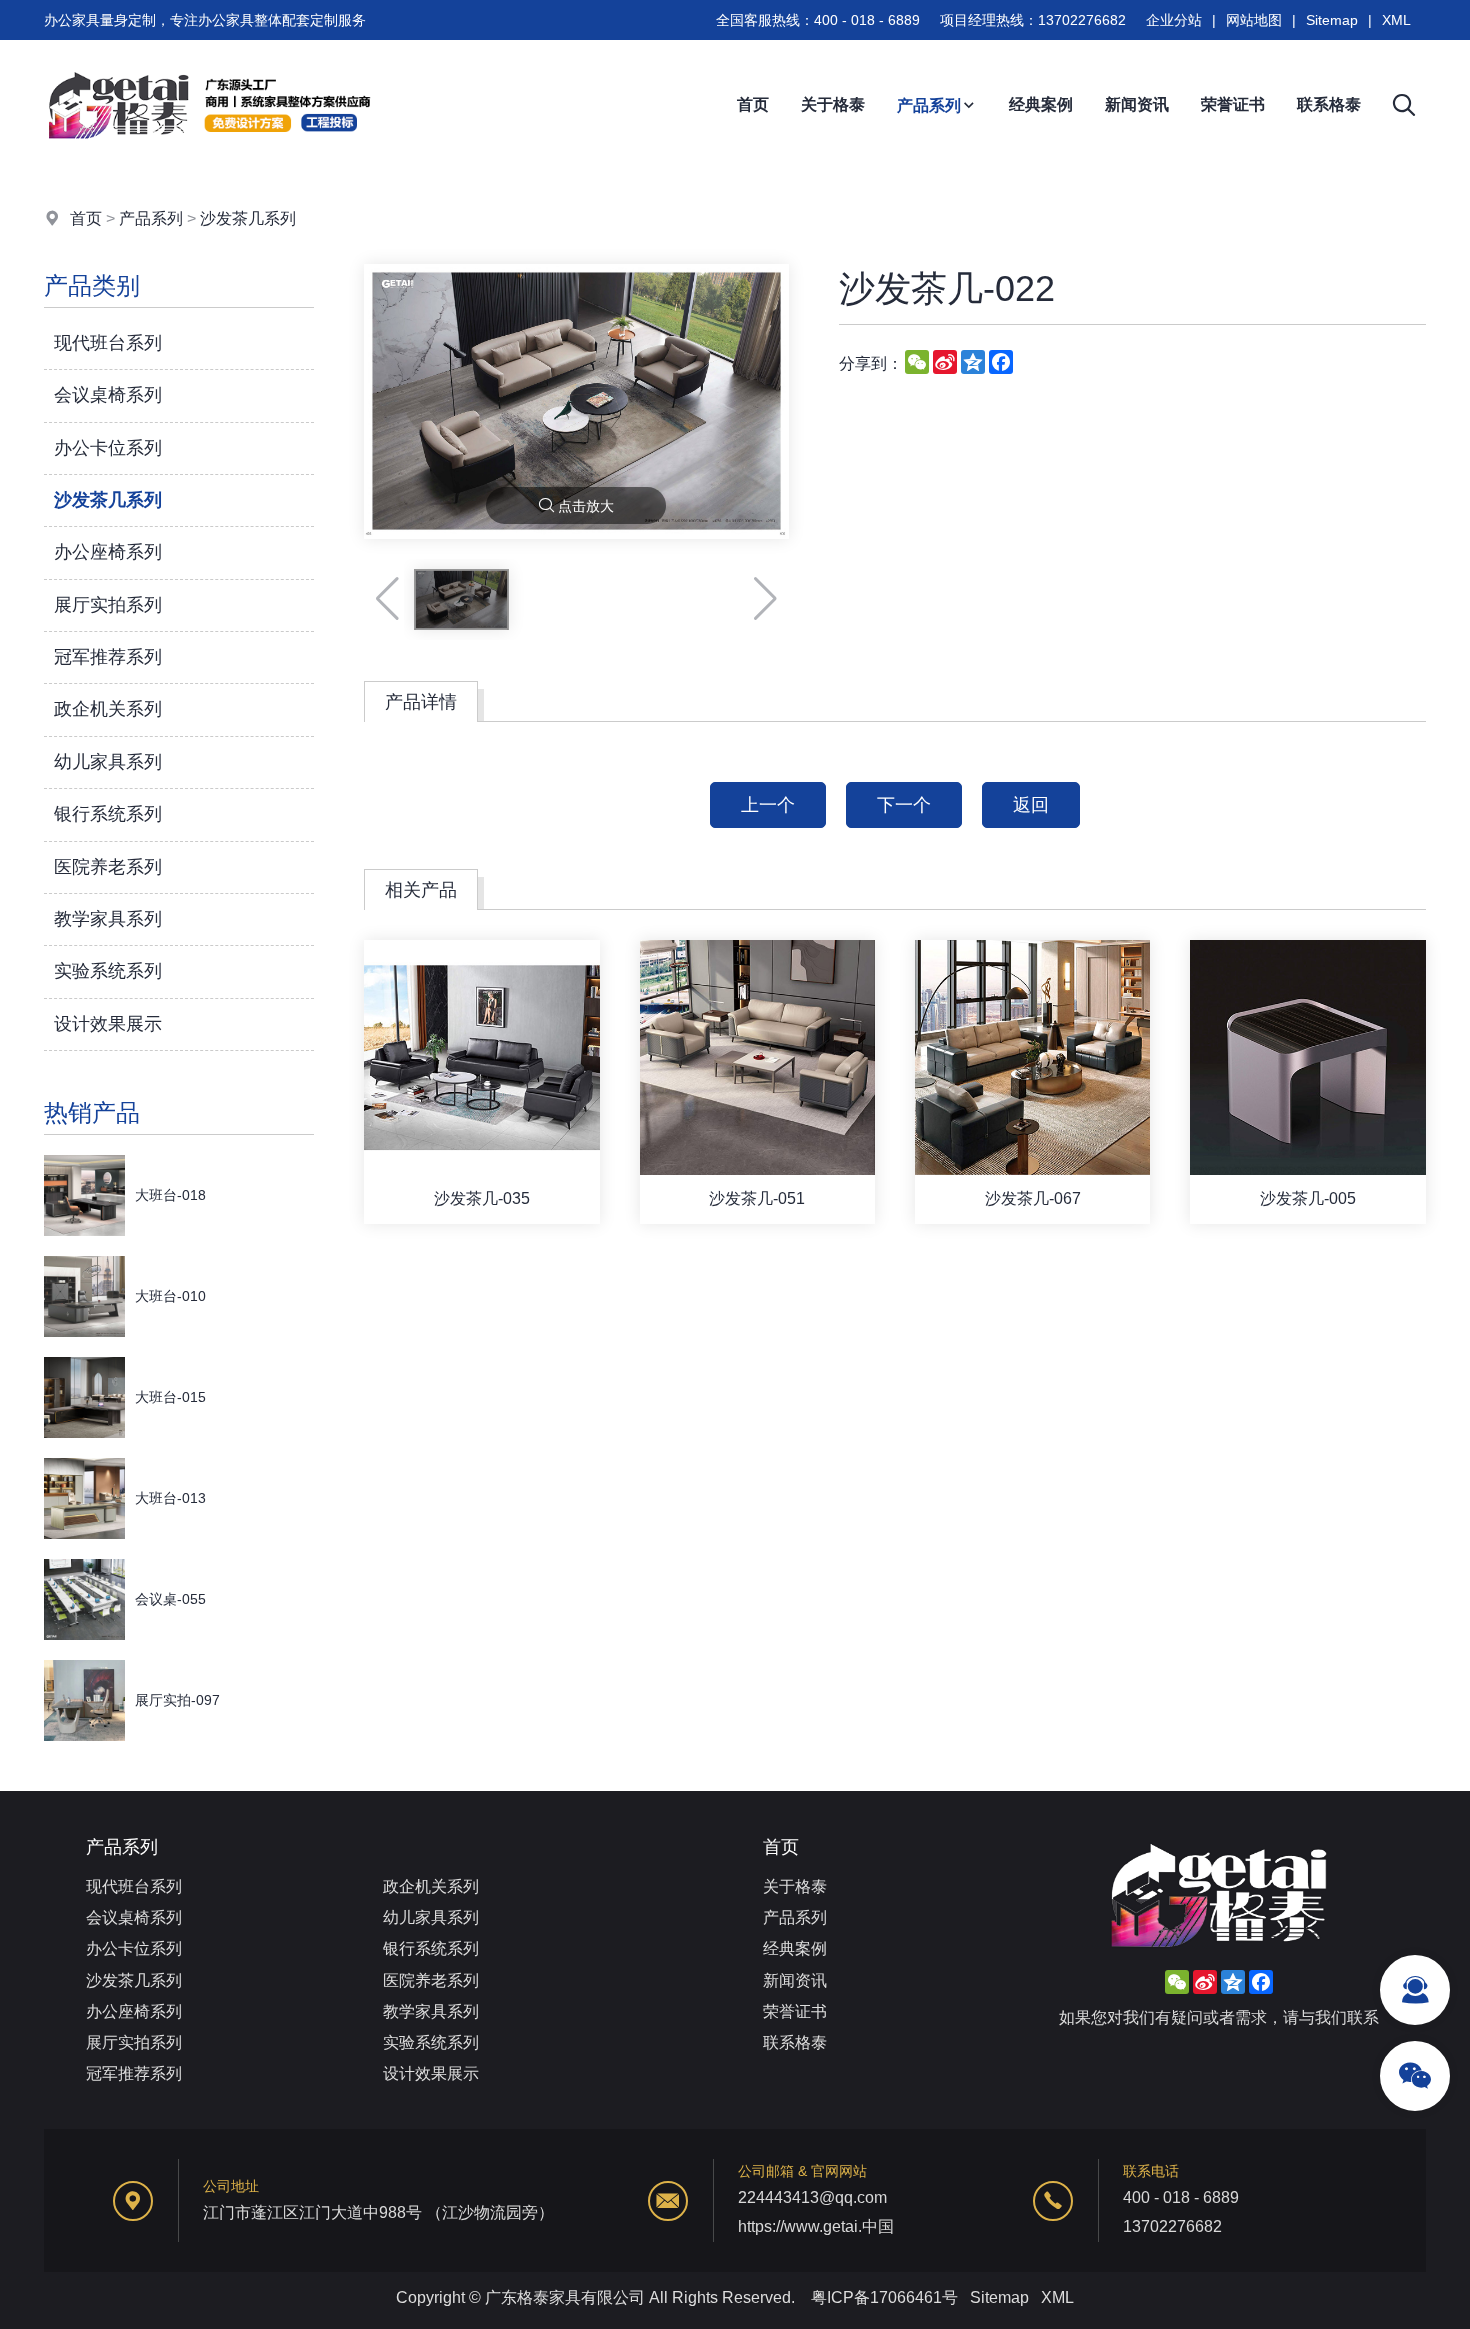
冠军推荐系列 (108, 657)
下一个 (904, 805)
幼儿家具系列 (108, 762)
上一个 (768, 805)
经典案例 (1041, 104)
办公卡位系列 (108, 448)
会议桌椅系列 (108, 395)
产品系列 (929, 105)
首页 (753, 104)
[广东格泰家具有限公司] (209, 164)
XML (1396, 20)
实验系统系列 (108, 971)
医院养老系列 (108, 867)
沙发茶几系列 (248, 218)
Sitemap (1332, 20)
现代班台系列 (108, 343)
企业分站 (1174, 20)
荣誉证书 (1233, 104)
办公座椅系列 (108, 552)
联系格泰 (1329, 104)
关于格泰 (833, 104)
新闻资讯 (1137, 104)
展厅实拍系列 (108, 605)
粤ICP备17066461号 (884, 2297)
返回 (1031, 805)
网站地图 (1254, 20)
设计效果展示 (108, 1024)
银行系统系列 (108, 814)
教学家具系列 (108, 919)
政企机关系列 (108, 709)
